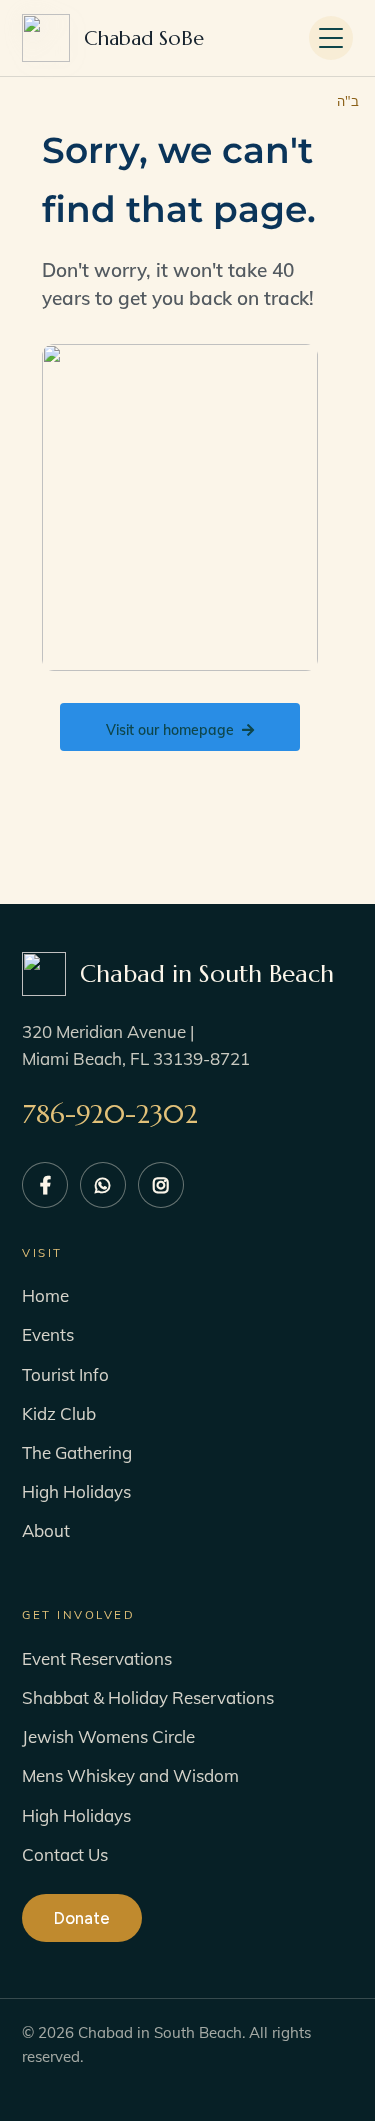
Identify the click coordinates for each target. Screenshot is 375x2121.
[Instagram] (161, 1185)
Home (45, 1295)
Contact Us (65, 1854)
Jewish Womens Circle (108, 1736)
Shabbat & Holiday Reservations (148, 1697)
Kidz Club (59, 1413)
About (46, 1530)
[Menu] (331, 38)
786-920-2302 (110, 1114)
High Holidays (76, 1491)
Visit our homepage (170, 730)
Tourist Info (65, 1374)
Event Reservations (97, 1658)
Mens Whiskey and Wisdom (130, 1775)
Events (48, 1334)
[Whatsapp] (103, 1185)
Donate (82, 1918)
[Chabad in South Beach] (144, 38)
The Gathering (77, 1452)
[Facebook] (45, 1185)
